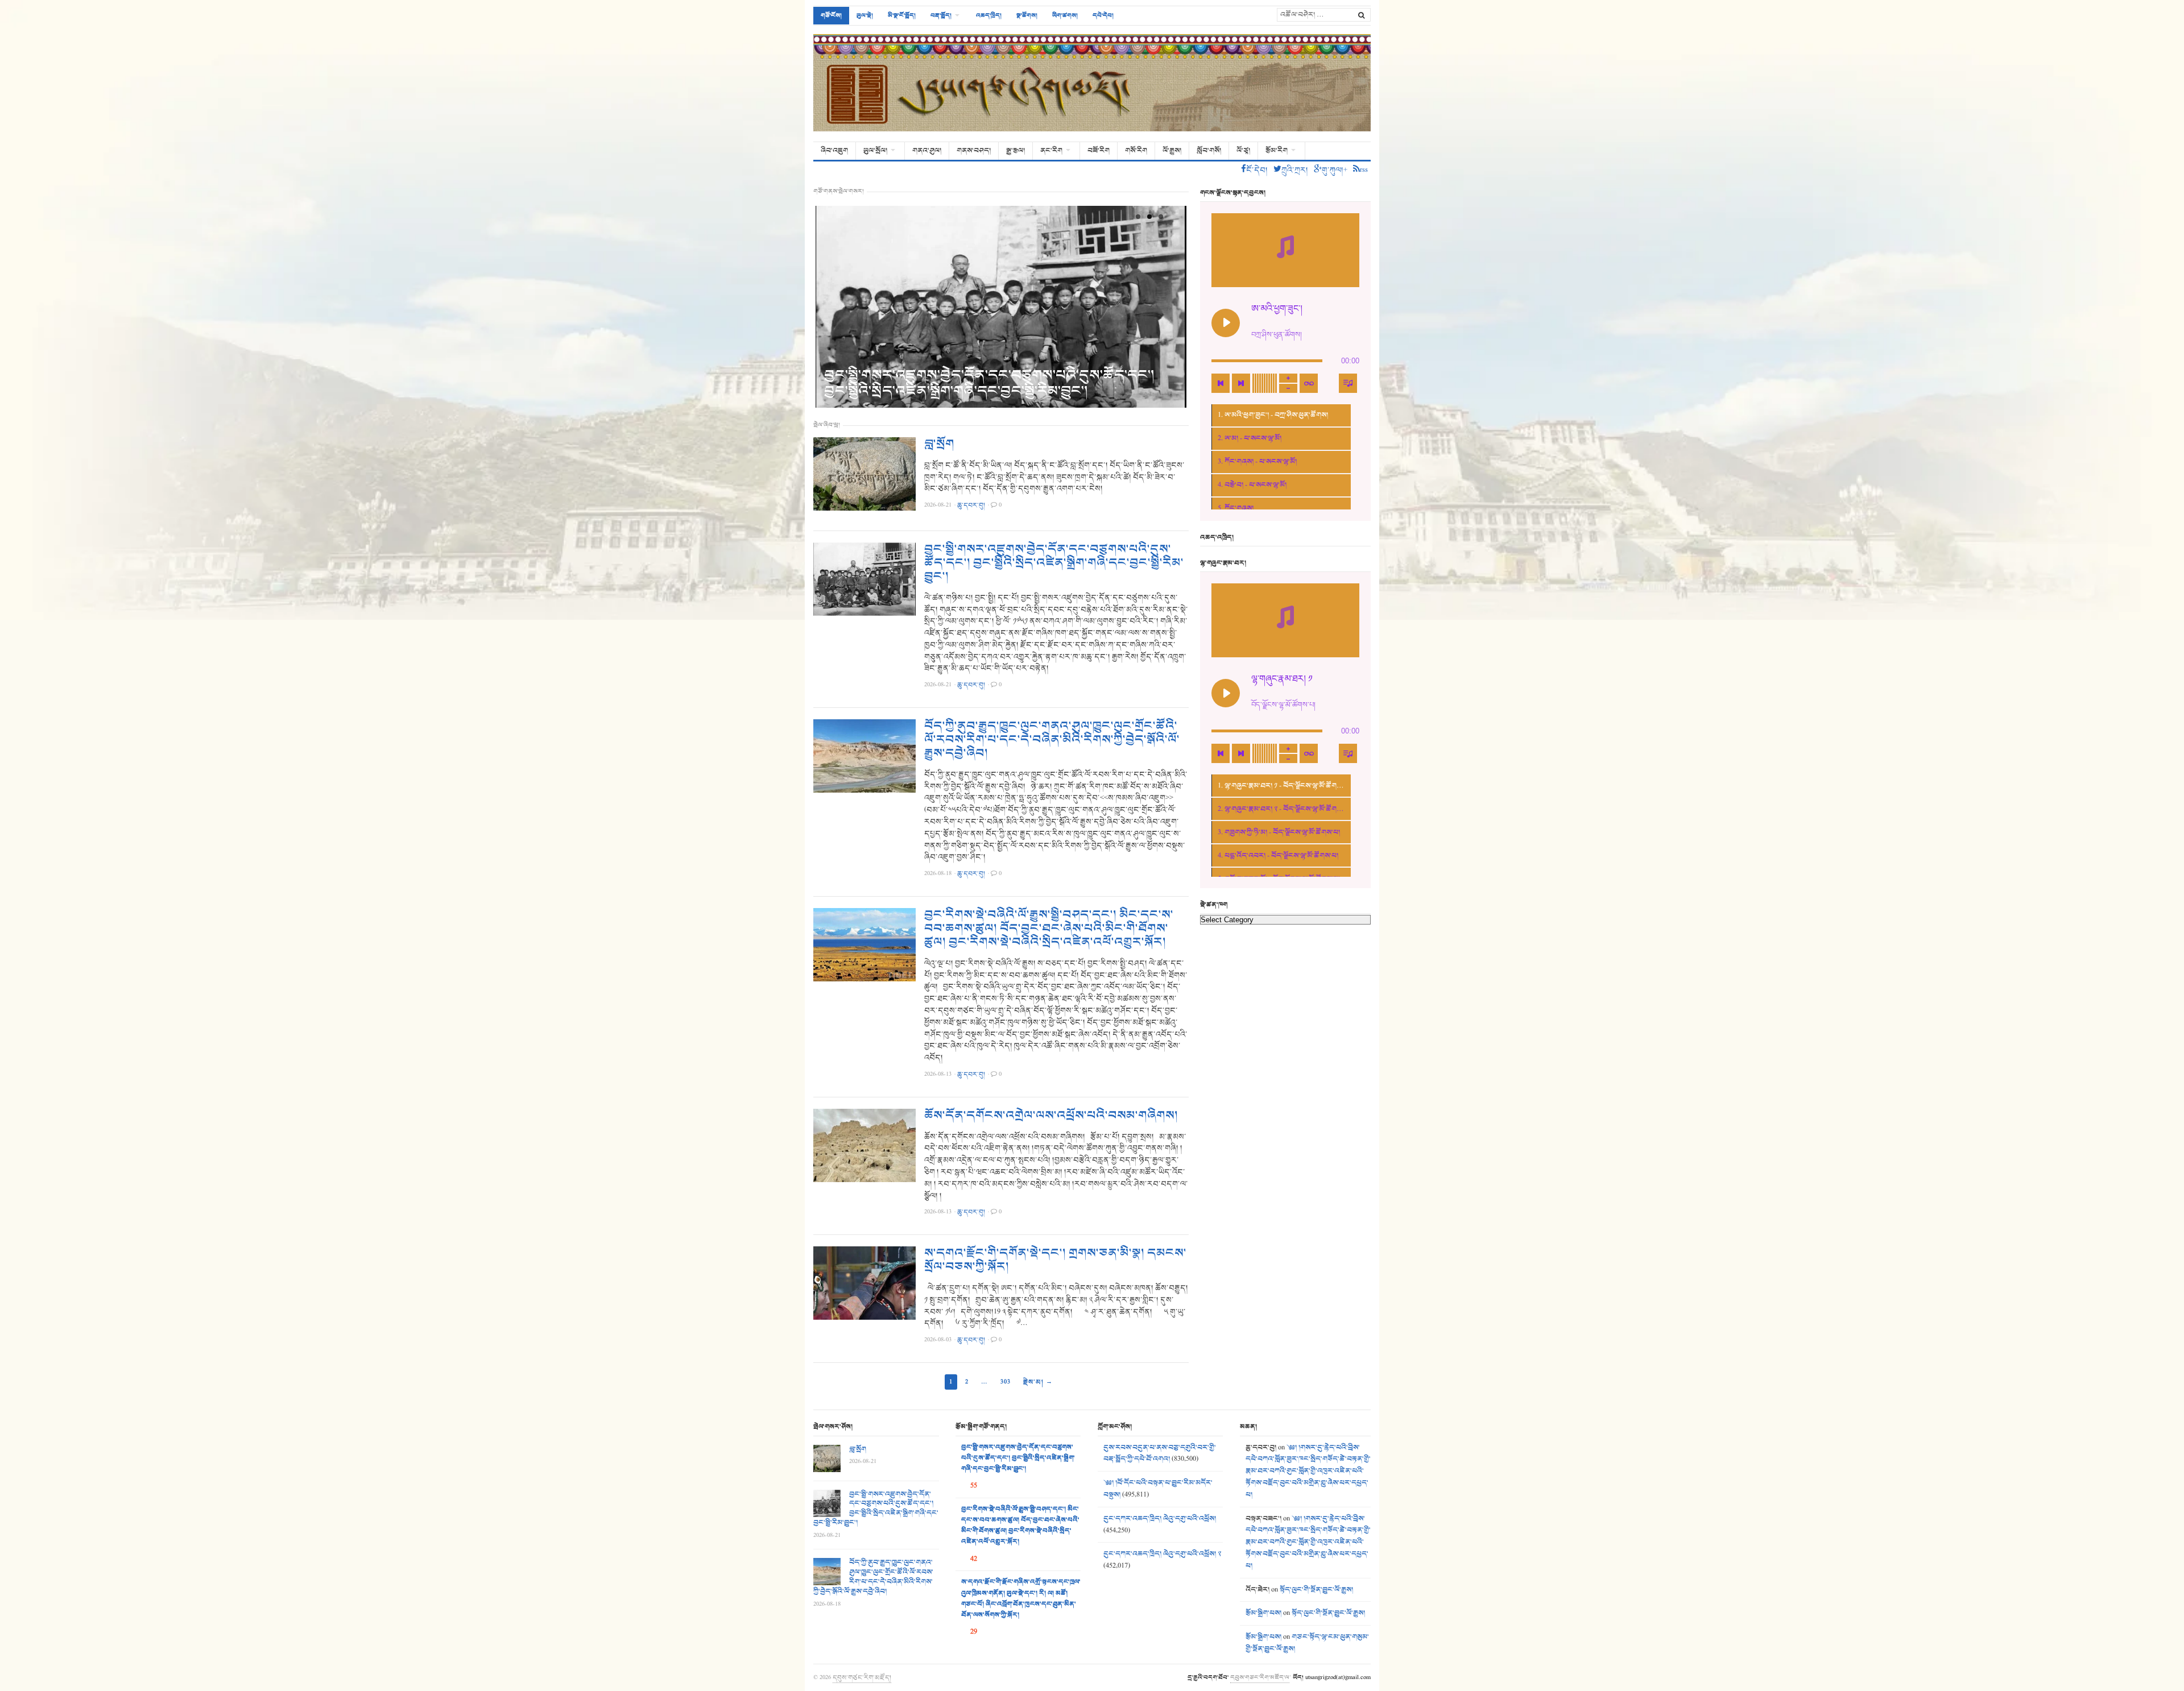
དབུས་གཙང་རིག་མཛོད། (862, 1677)
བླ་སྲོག (939, 444)
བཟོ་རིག (1099, 151)
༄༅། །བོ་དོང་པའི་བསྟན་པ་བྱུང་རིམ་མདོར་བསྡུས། (1158, 1489)
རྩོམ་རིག (1277, 151)
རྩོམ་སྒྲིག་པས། (1263, 1613)
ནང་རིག (1051, 151)
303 (1006, 1382)
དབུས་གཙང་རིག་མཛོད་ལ (1260, 1677)
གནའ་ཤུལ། (927, 151)
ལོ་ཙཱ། (1243, 151)
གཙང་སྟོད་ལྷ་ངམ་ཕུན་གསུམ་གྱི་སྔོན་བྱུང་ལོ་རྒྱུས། (1307, 1643)
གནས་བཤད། (974, 151)
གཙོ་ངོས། (831, 15)
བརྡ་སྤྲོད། (941, 15)
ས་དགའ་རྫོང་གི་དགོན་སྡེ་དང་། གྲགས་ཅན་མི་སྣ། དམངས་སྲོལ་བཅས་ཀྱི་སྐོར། (1055, 1260)
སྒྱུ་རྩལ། (1016, 151)
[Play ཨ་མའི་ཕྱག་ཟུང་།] (1226, 323)
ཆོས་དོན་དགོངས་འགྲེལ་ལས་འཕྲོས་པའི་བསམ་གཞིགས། (1051, 1116)
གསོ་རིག (1136, 151)
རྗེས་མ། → (1038, 1382)
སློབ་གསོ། (1209, 151)
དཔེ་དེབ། (1103, 15)
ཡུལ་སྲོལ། (875, 151)
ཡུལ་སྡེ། (865, 15)
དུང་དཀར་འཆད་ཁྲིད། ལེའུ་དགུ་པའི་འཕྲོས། (1160, 1519)
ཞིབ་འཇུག (834, 151)
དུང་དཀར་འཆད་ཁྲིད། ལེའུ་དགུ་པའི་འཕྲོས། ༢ (1162, 1554)
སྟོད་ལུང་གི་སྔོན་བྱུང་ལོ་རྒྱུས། (1316, 1590)
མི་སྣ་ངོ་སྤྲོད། (902, 15)
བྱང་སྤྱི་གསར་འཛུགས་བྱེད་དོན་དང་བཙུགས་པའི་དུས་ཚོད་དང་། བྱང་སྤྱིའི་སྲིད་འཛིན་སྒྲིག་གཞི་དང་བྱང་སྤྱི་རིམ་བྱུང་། (989, 383)
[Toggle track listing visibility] (1348, 383)
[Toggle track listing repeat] (1309, 383)
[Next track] (1241, 383)
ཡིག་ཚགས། (1065, 15)
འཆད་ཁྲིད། (989, 15)
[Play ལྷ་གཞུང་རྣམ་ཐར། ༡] (1226, 693)
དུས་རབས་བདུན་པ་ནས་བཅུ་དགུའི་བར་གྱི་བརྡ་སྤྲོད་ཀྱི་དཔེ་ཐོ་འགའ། (1160, 1454)
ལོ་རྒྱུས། (1172, 151)
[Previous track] (1221, 383)
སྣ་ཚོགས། (1027, 15)
